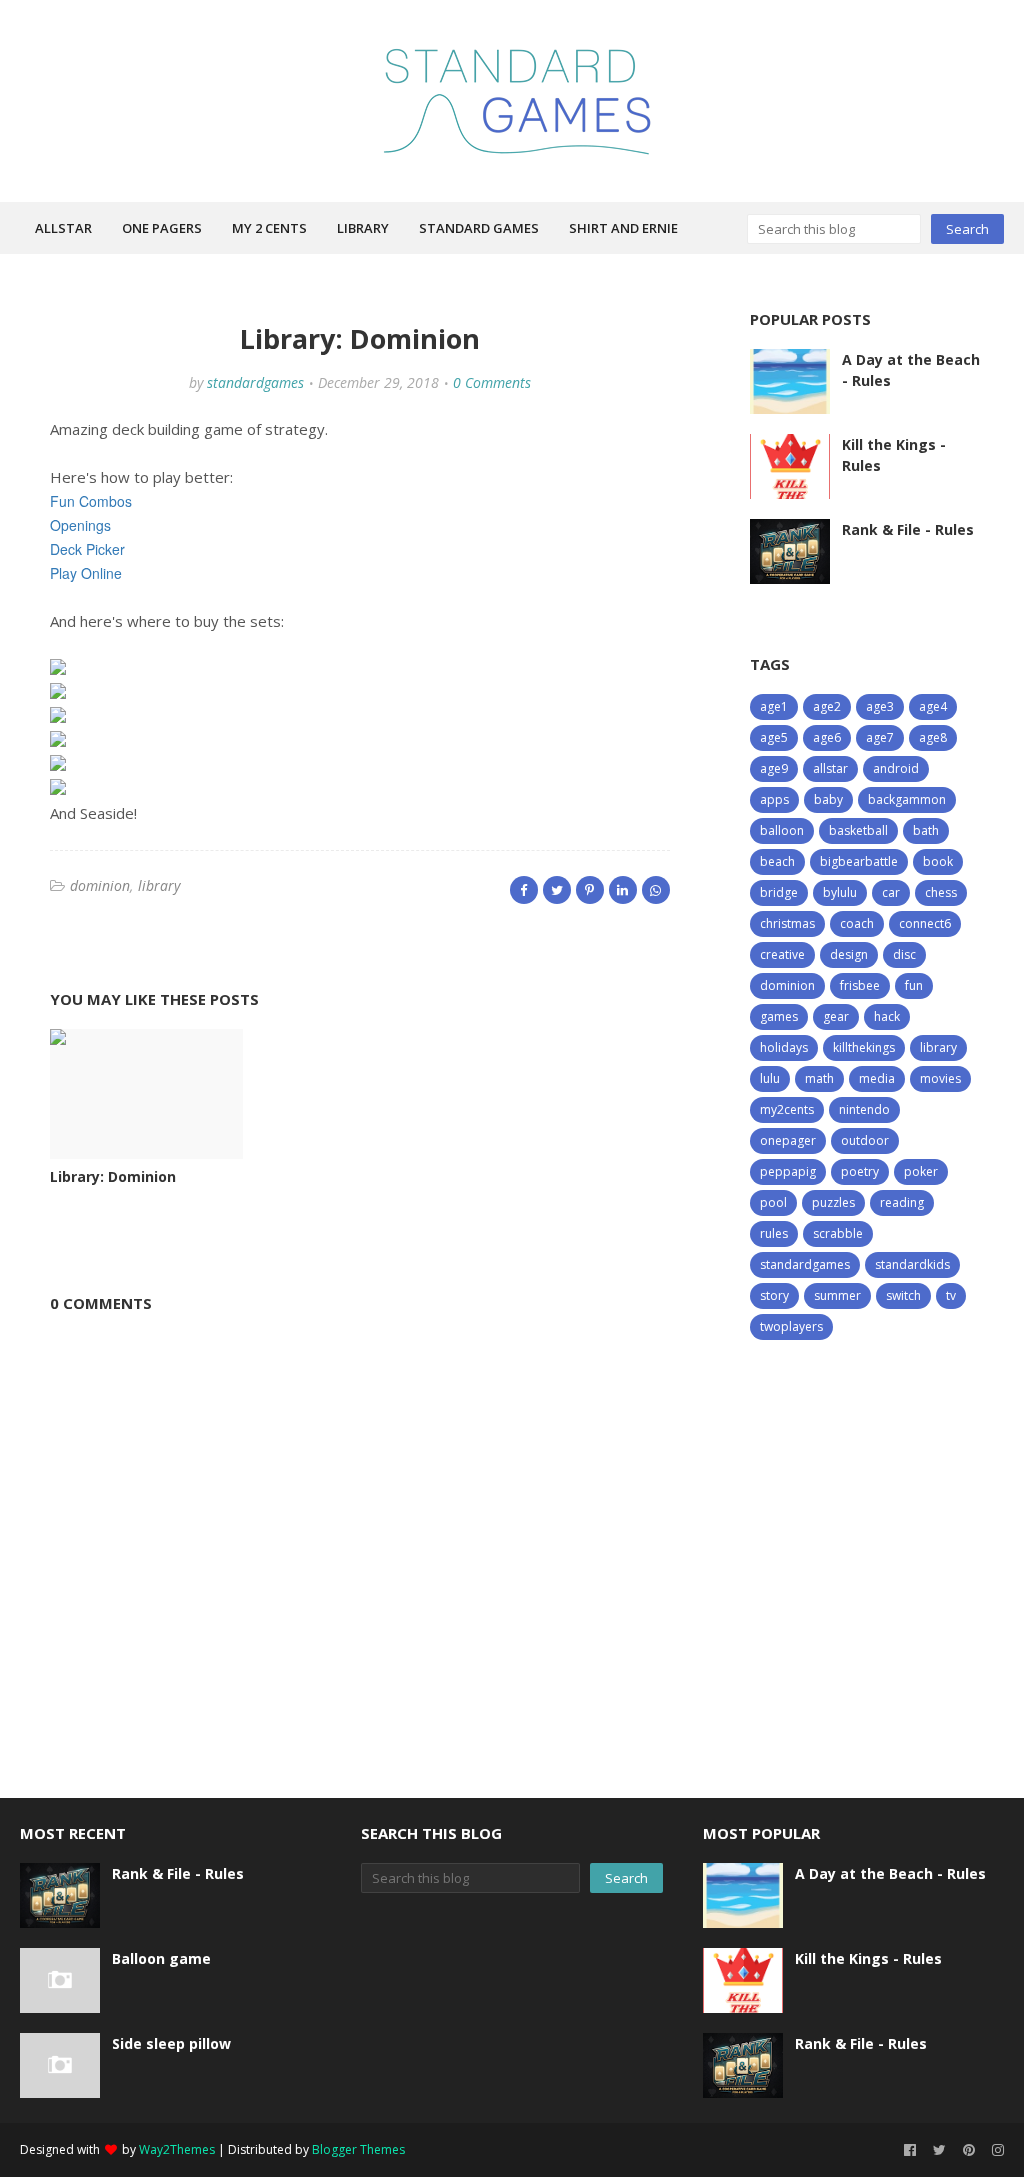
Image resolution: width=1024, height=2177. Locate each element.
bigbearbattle (859, 861)
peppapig (788, 1171)
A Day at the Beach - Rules (911, 370)
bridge (779, 892)
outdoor (865, 1140)
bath (926, 830)
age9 (774, 768)
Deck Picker (87, 549)
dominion (100, 885)
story (774, 1295)
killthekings (864, 1047)
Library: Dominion (113, 1176)
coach (857, 923)
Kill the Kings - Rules (894, 455)
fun (914, 985)
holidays (784, 1047)
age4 (933, 706)
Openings (80, 525)
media (877, 1078)
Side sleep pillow (171, 2043)
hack (887, 1016)
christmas (787, 923)
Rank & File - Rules (908, 529)
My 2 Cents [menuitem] (269, 228)
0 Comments (492, 382)
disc (904, 954)
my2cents (787, 1109)
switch (903, 1295)
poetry (860, 1171)
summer (837, 1295)
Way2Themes (177, 2149)
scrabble (838, 1233)
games (779, 1016)
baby (828, 799)
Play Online (86, 573)
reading (902, 1202)
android (896, 768)
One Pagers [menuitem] (162, 228)
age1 (774, 706)
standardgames (255, 382)
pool (773, 1202)
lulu (770, 1078)
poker (921, 1171)
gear (836, 1016)
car (891, 892)
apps (774, 799)
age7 (880, 737)
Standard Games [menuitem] (479, 228)
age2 (827, 706)
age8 (933, 737)
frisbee (860, 985)
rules (774, 1233)
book (938, 861)
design (849, 954)
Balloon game (161, 1958)
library (159, 885)
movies (940, 1078)
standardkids (912, 1264)
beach (777, 861)
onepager (788, 1140)
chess (941, 892)
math (819, 1078)
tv (951, 1295)
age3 (880, 706)
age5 (774, 737)
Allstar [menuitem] (63, 228)
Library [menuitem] (363, 228)
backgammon (907, 799)
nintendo (864, 1109)
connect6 (925, 923)
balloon (782, 830)
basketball (858, 830)
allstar (830, 768)
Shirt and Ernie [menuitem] (623, 228)
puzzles (833, 1202)
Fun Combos (91, 501)
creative (782, 954)
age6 (827, 737)
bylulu (840, 892)
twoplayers (791, 1326)
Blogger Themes (358, 2149)
